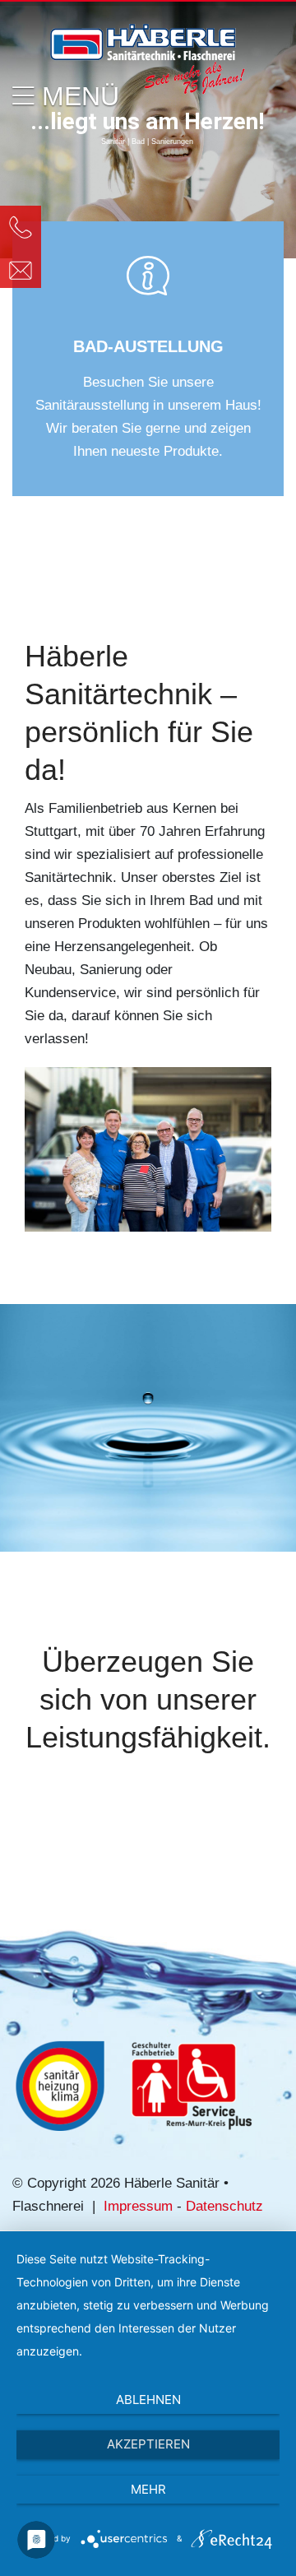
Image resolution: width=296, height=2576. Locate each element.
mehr (148, 2489)
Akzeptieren (148, 2444)
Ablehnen (148, 2400)
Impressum (138, 2206)
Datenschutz (224, 2206)
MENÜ (77, 96)
